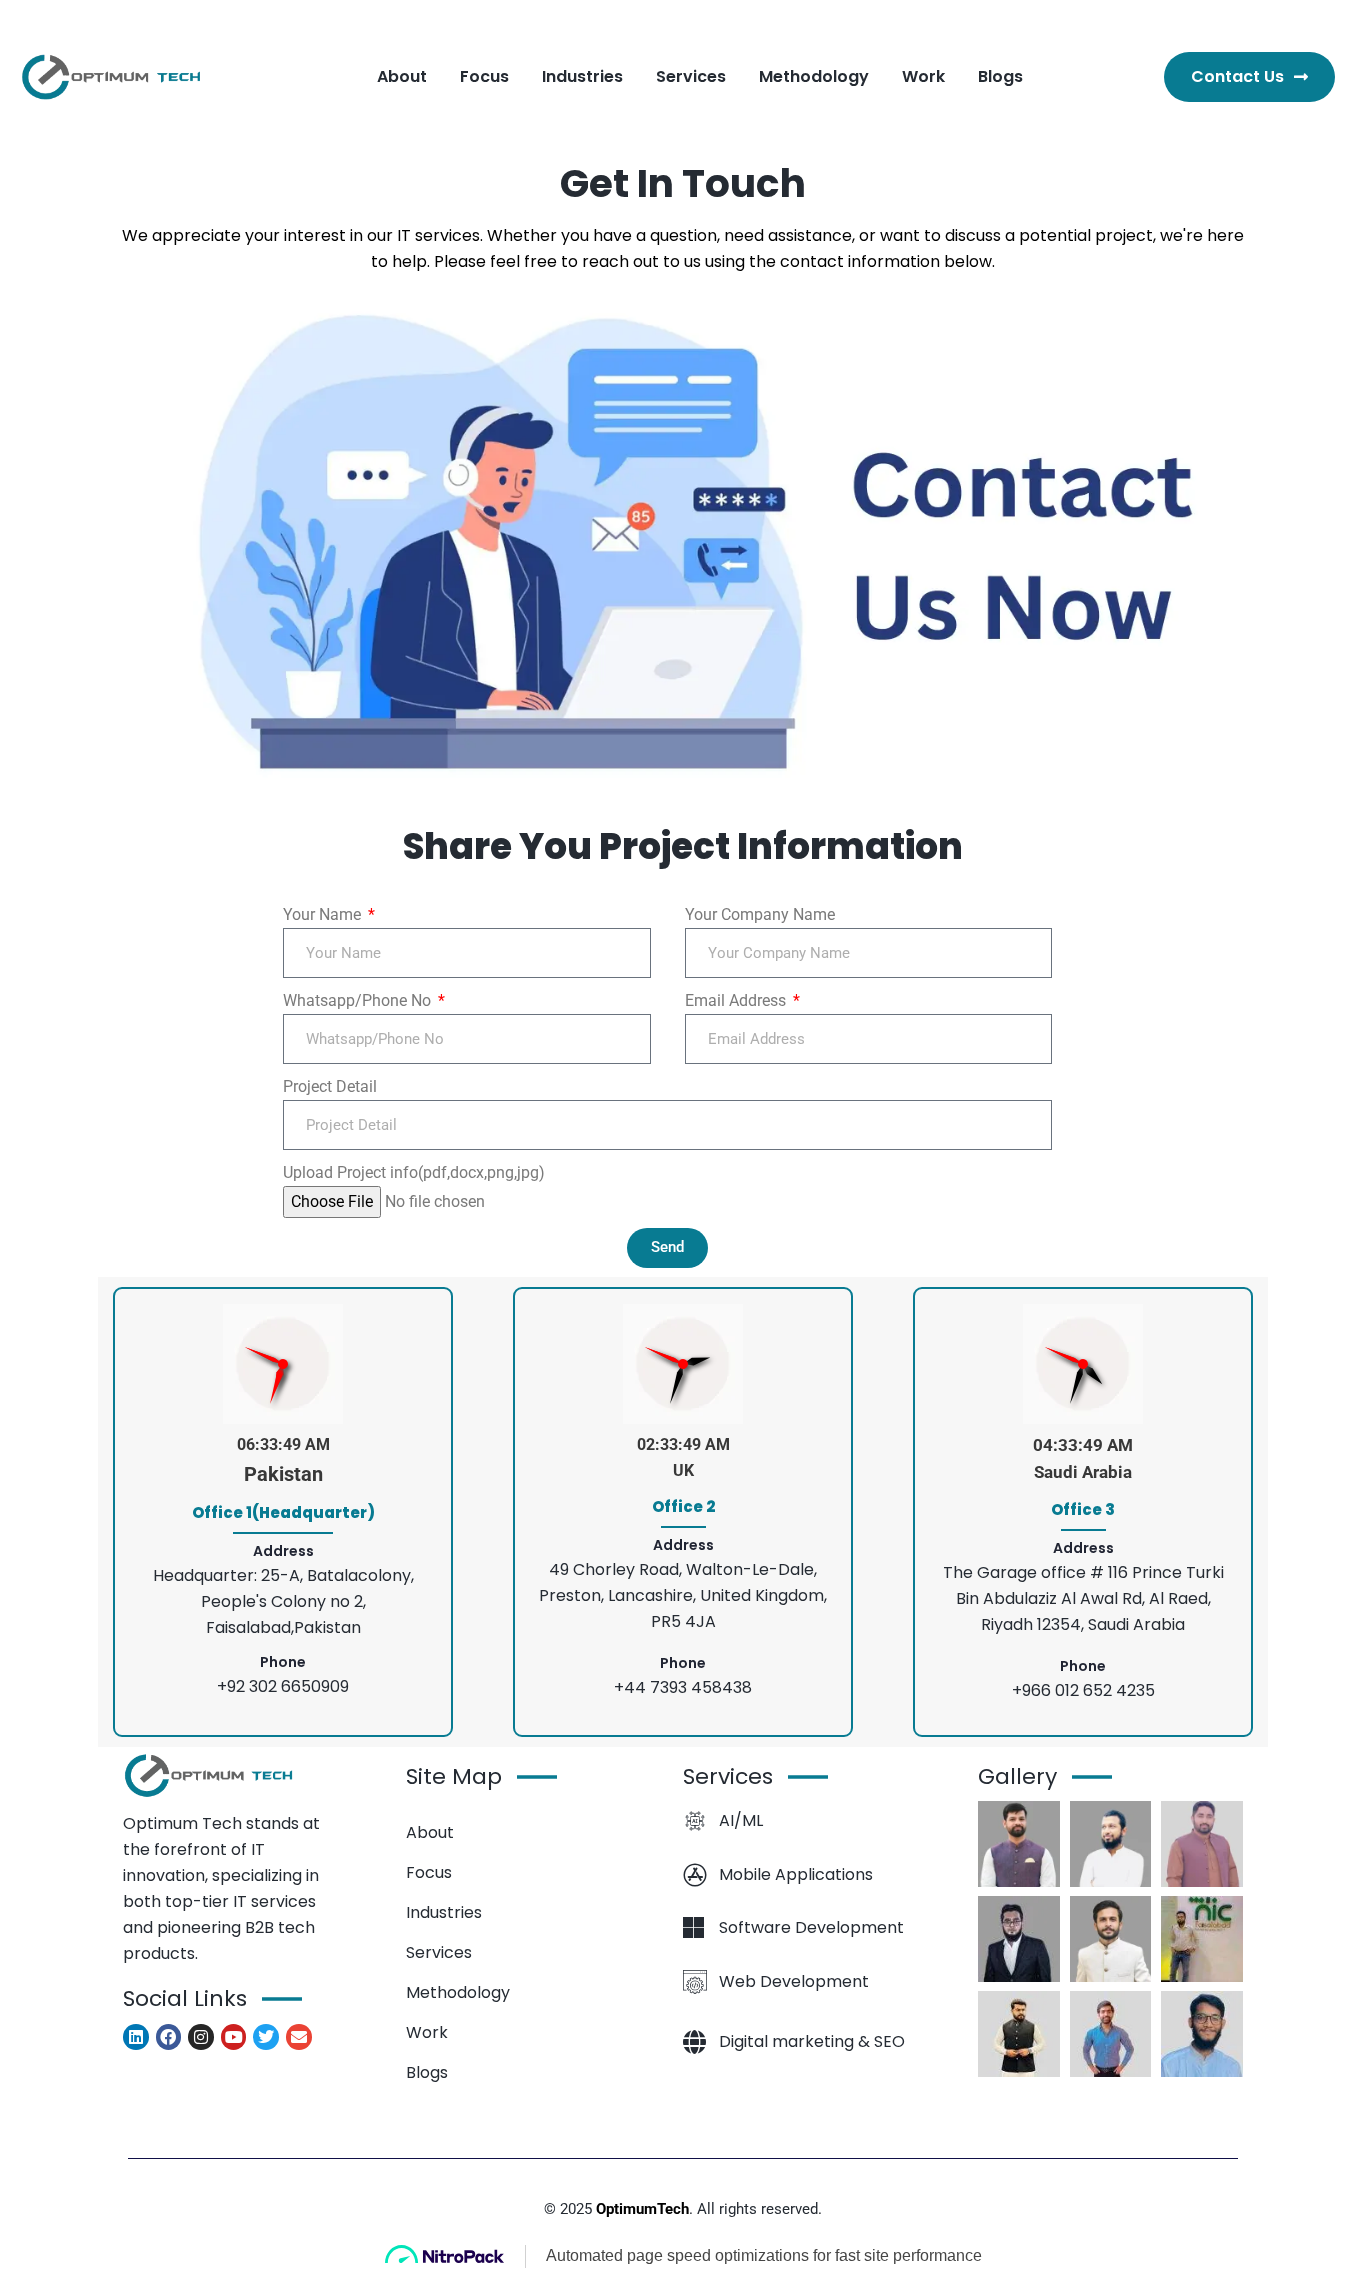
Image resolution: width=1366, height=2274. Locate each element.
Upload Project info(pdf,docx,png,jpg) (414, 1172)
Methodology (458, 1992)
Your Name (324, 914)
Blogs (427, 2072)
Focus (429, 1872)
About (430, 1832)
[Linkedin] (136, 2037)
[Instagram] (201, 2037)
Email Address (737, 1000)
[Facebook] (169, 2037)
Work (427, 2032)
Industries (444, 1912)
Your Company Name (760, 914)
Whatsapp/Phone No (359, 1000)
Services (439, 1952)
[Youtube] (234, 2037)
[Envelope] (299, 2037)
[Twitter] (266, 2037)
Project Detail (330, 1086)
